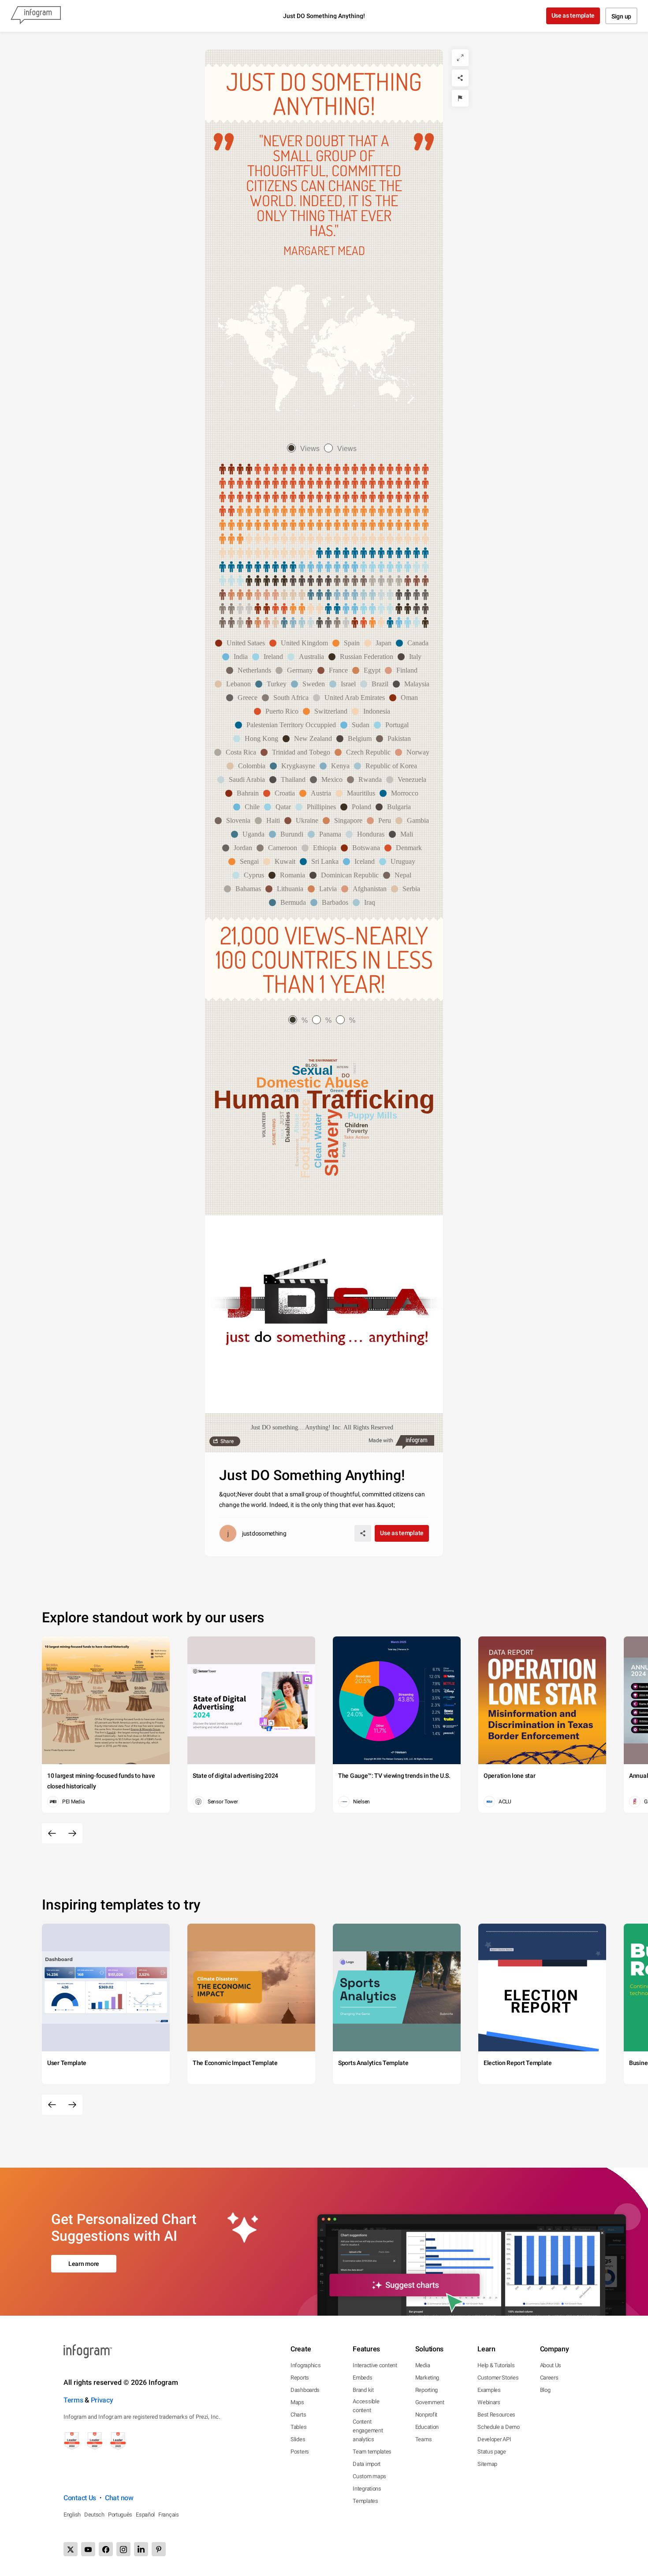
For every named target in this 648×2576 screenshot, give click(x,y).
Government (430, 2402)
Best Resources (496, 2415)
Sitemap (487, 2464)
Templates (365, 2501)
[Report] (460, 98)
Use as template (573, 15)
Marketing (427, 2378)
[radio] (305, 449)
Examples (489, 2390)
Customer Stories (498, 2378)
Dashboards (305, 2390)
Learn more (84, 2264)
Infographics (305, 2365)
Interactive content (375, 2365)
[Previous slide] (52, 1833)
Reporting (426, 2390)
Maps (297, 2402)
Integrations (367, 2489)
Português (120, 2515)
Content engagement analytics (368, 2430)
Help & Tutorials (496, 2365)
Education (427, 2427)
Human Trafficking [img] (324, 1099)
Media (423, 2365)
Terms (73, 2400)
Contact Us (80, 2498)
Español (145, 2515)
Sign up (621, 16)
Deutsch (94, 2515)
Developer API (494, 2439)
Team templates (372, 2452)
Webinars (489, 2402)
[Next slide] (72, 1833)
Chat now (119, 2498)
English (72, 2515)
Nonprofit (426, 2415)
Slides (298, 2439)
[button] (242, 643)
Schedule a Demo (499, 2427)
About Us (551, 2365)
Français (169, 2515)
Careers (549, 2378)
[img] (236, 470)
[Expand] (460, 58)
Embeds (362, 2378)
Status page (492, 2452)
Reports (300, 2378)
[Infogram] (36, 16)
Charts (298, 2415)
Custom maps (369, 2476)
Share (227, 1441)
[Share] (460, 78)
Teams (424, 2439)
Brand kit (363, 2390)
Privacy (102, 2400)
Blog (545, 2390)
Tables (298, 2427)
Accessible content (366, 2406)
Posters (300, 2452)
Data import (367, 2464)
